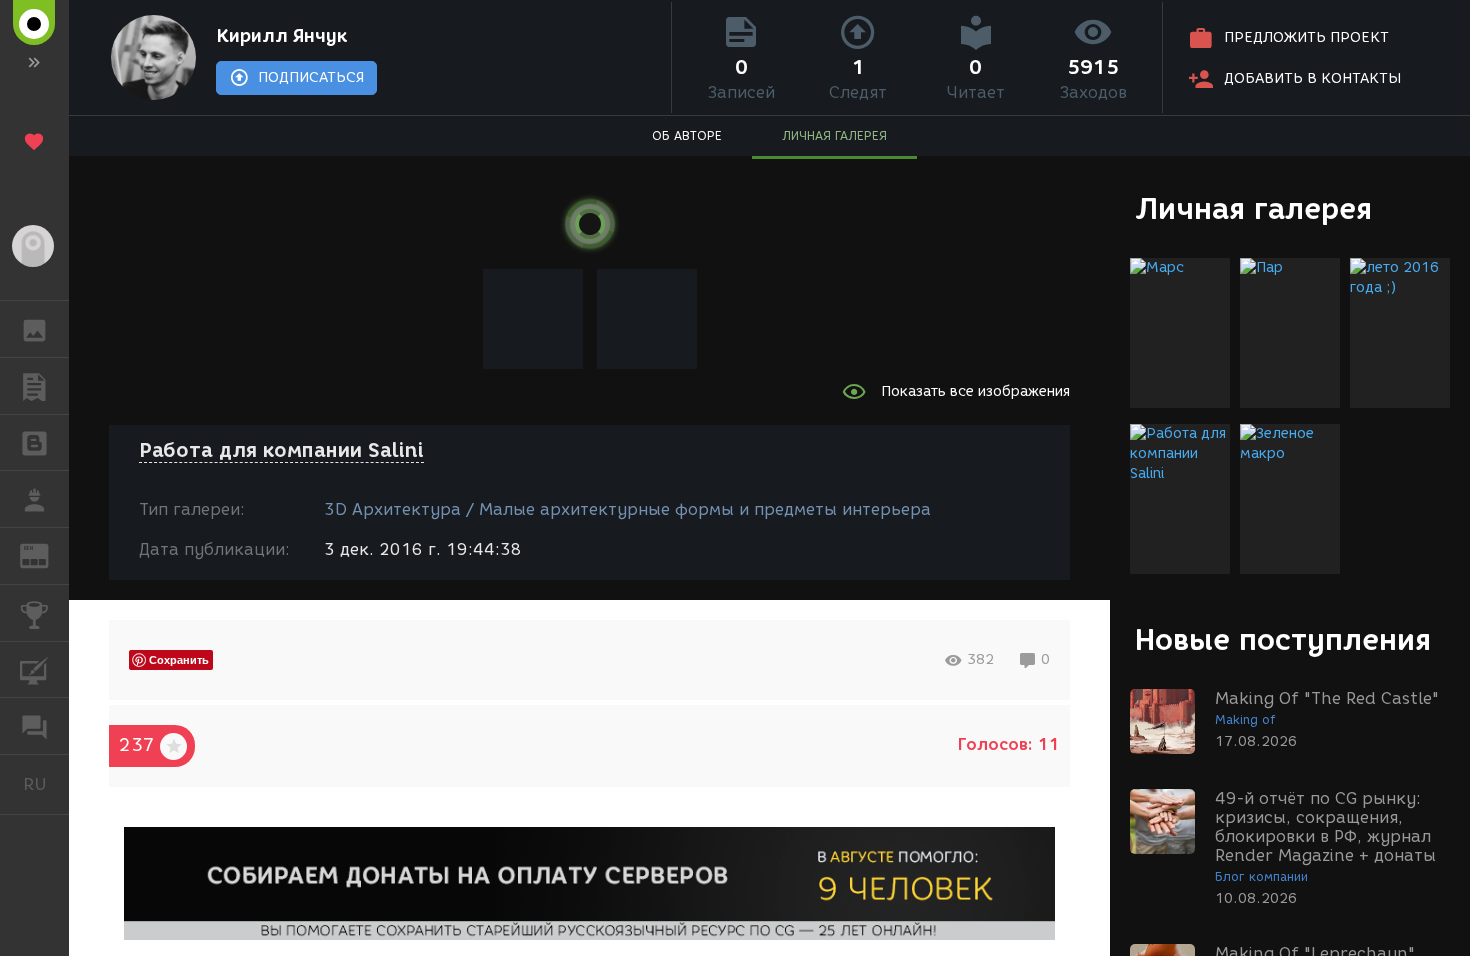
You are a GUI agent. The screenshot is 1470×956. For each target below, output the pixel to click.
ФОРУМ (34, 726)
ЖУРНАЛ (46, 554)
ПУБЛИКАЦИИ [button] (34, 386)
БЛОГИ (34, 443)
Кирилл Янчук (281, 36)
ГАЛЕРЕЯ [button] (34, 329)
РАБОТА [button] (34, 499)
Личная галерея (1253, 208)
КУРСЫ (34, 670)
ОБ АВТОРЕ (687, 135)
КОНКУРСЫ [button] (34, 613)
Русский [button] (46, 784)
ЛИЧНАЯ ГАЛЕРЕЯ (834, 135)
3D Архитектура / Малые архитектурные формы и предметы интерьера (627, 509)
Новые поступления (1283, 639)
